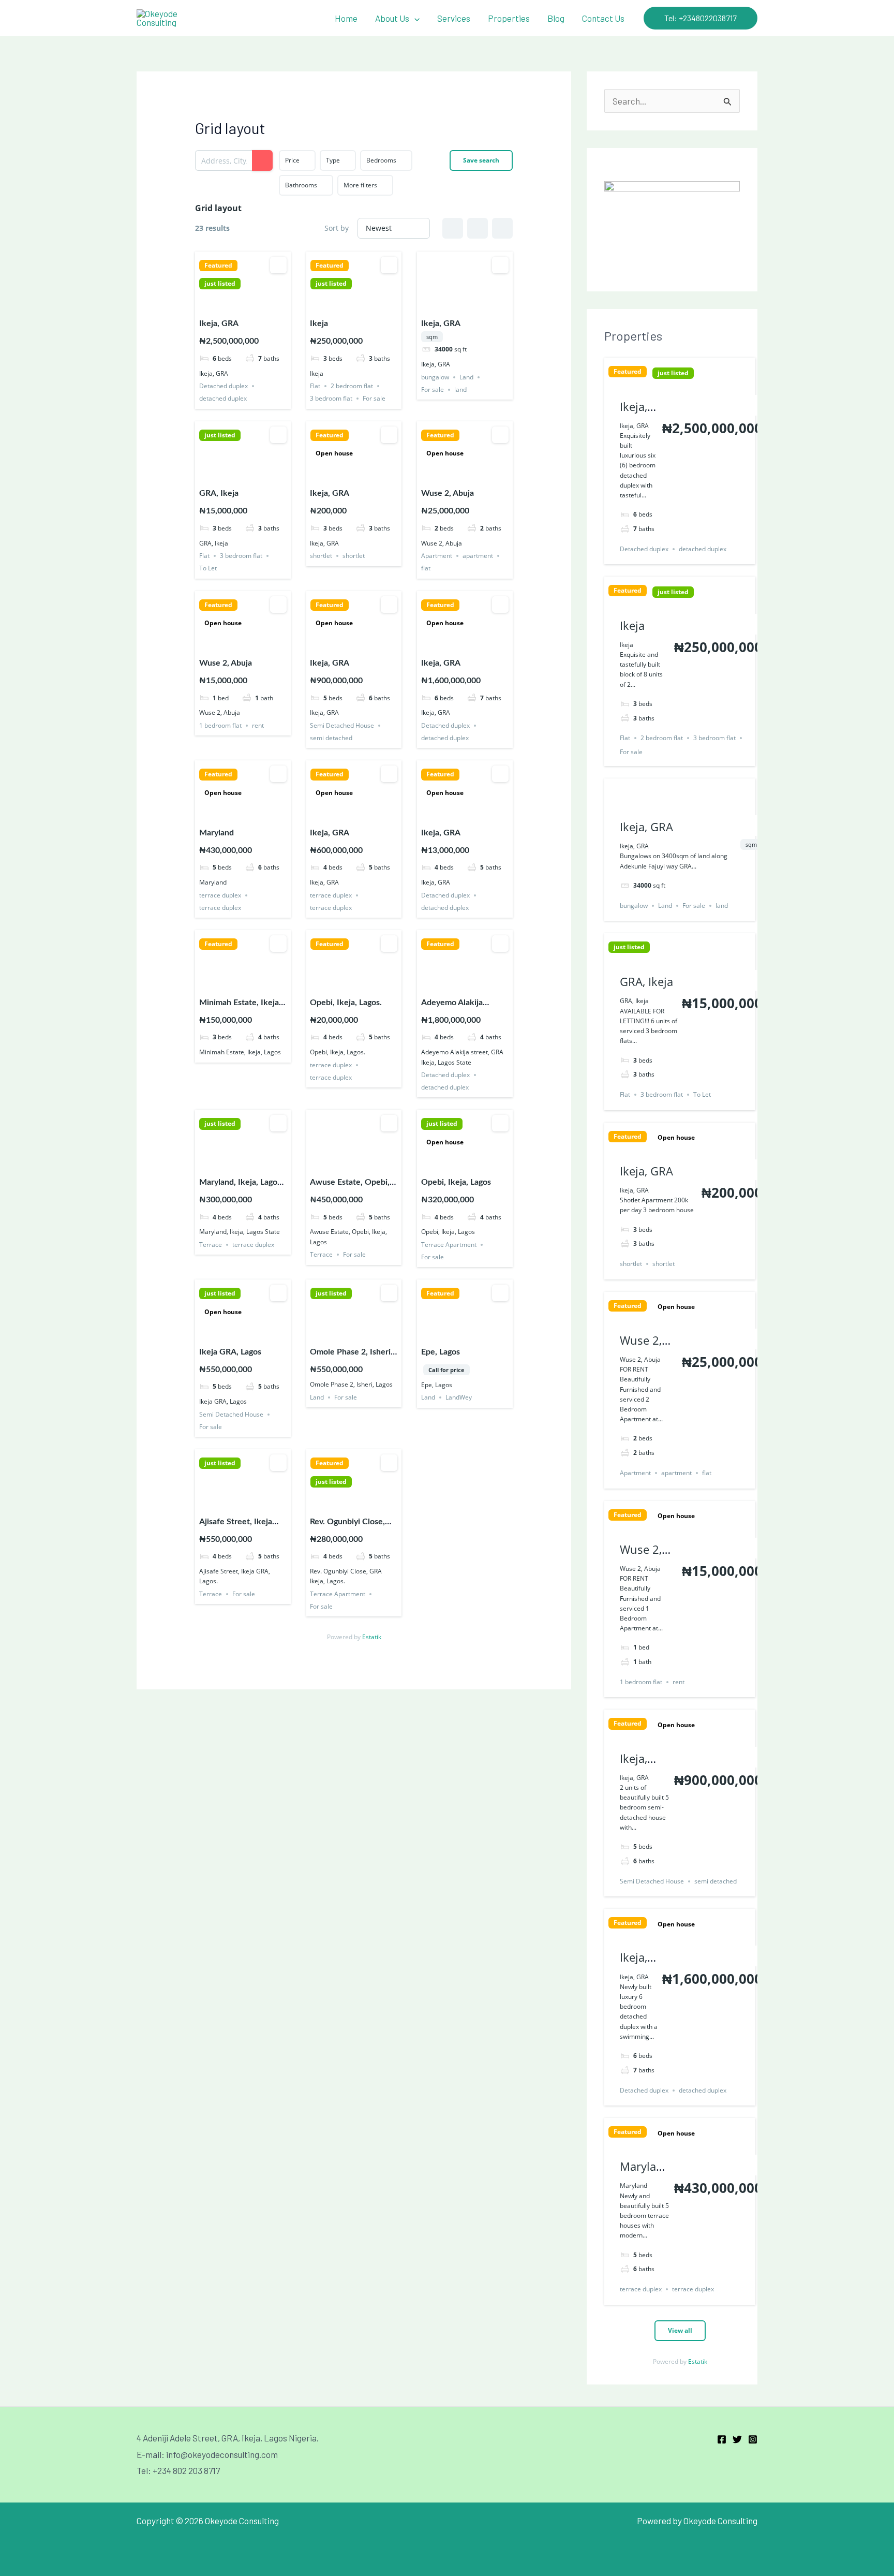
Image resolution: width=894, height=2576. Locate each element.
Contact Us (603, 18)
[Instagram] (753, 2439)
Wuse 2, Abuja (448, 493)
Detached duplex (224, 386)
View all (680, 2330)
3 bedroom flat (331, 398)
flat (426, 568)
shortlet (321, 556)
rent (258, 725)
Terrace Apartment (449, 1245)
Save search (481, 160)
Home (346, 18)
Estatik (372, 1637)
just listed (220, 284)
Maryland (217, 833)
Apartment (437, 556)
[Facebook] (722, 2439)
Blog (556, 18)
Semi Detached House (342, 725)
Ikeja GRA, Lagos (230, 1352)
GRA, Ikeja (219, 493)
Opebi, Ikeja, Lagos (456, 1182)
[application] (414, 18)
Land (466, 377)
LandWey (459, 1397)
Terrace (211, 1245)
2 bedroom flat (352, 386)
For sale (374, 398)
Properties (509, 18)
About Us (392, 18)
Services (454, 18)
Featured (218, 266)
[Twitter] (737, 2439)
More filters (360, 185)
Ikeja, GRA (219, 323)
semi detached (331, 738)
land (460, 389)
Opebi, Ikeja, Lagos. (346, 1003)
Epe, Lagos (441, 1352)
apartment (478, 556)
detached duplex (223, 398)
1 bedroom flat (220, 725)
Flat (315, 386)
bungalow (435, 377)
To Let (208, 568)
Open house (334, 453)
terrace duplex (220, 895)
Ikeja (319, 323)
